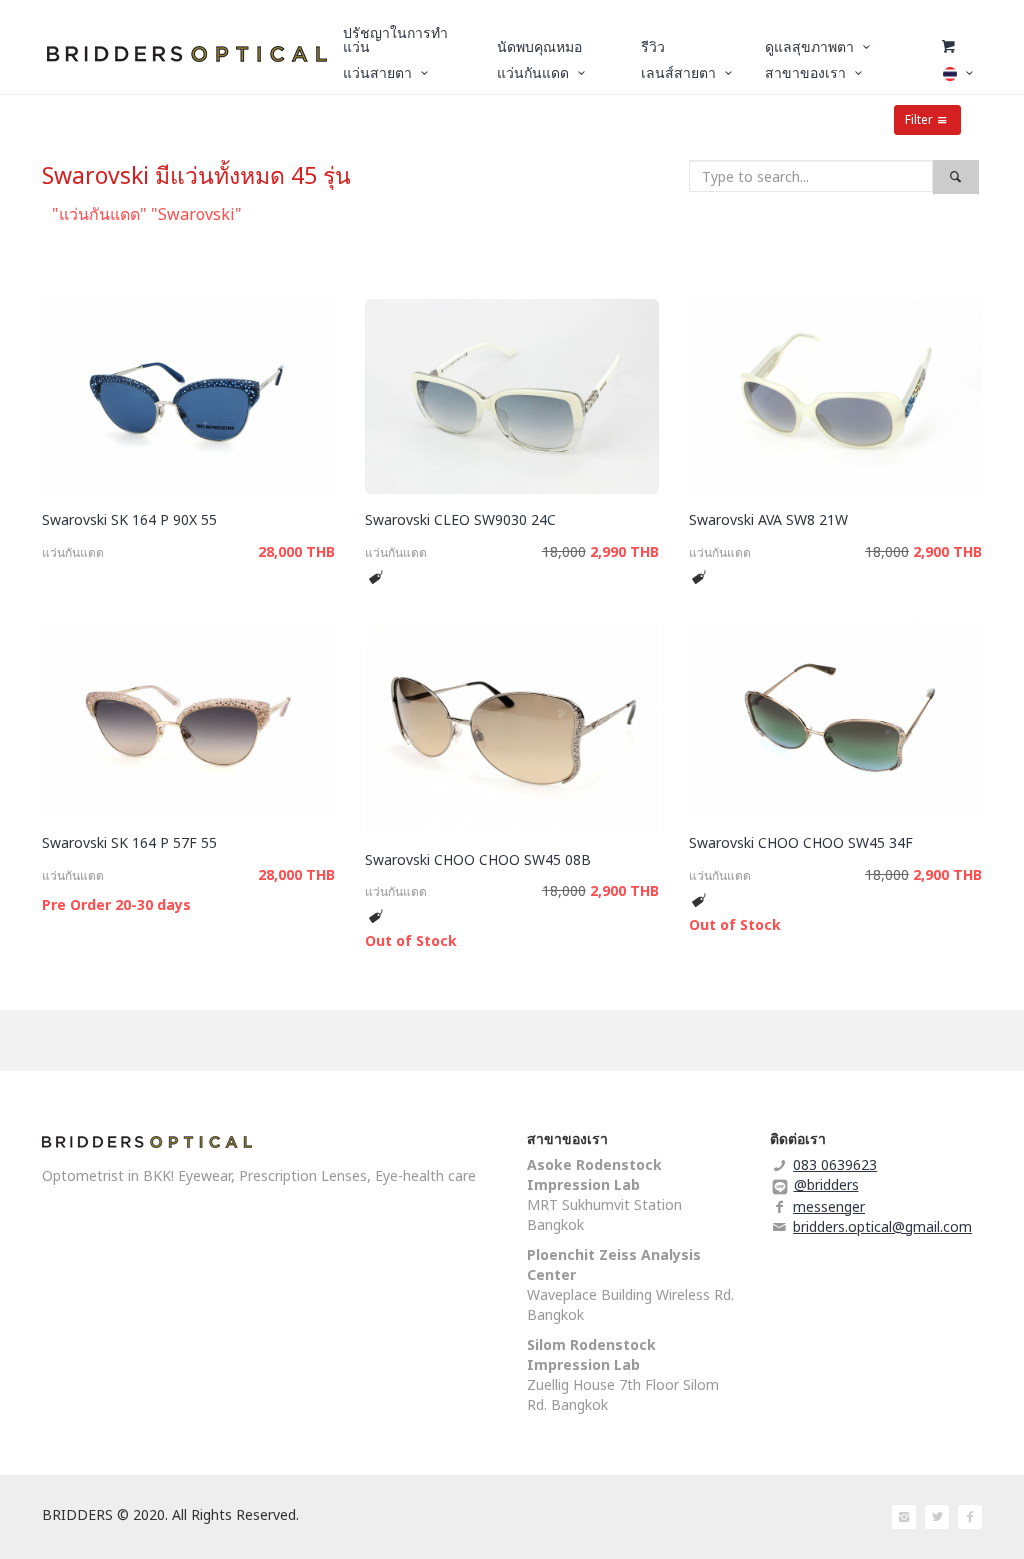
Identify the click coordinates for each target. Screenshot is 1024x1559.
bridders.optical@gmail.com (882, 1226)
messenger (829, 1206)
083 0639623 (835, 1164)
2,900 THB (947, 551)
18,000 (564, 551)
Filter (919, 119)
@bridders (826, 1184)
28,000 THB (296, 551)
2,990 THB (624, 551)
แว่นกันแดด (73, 552)
